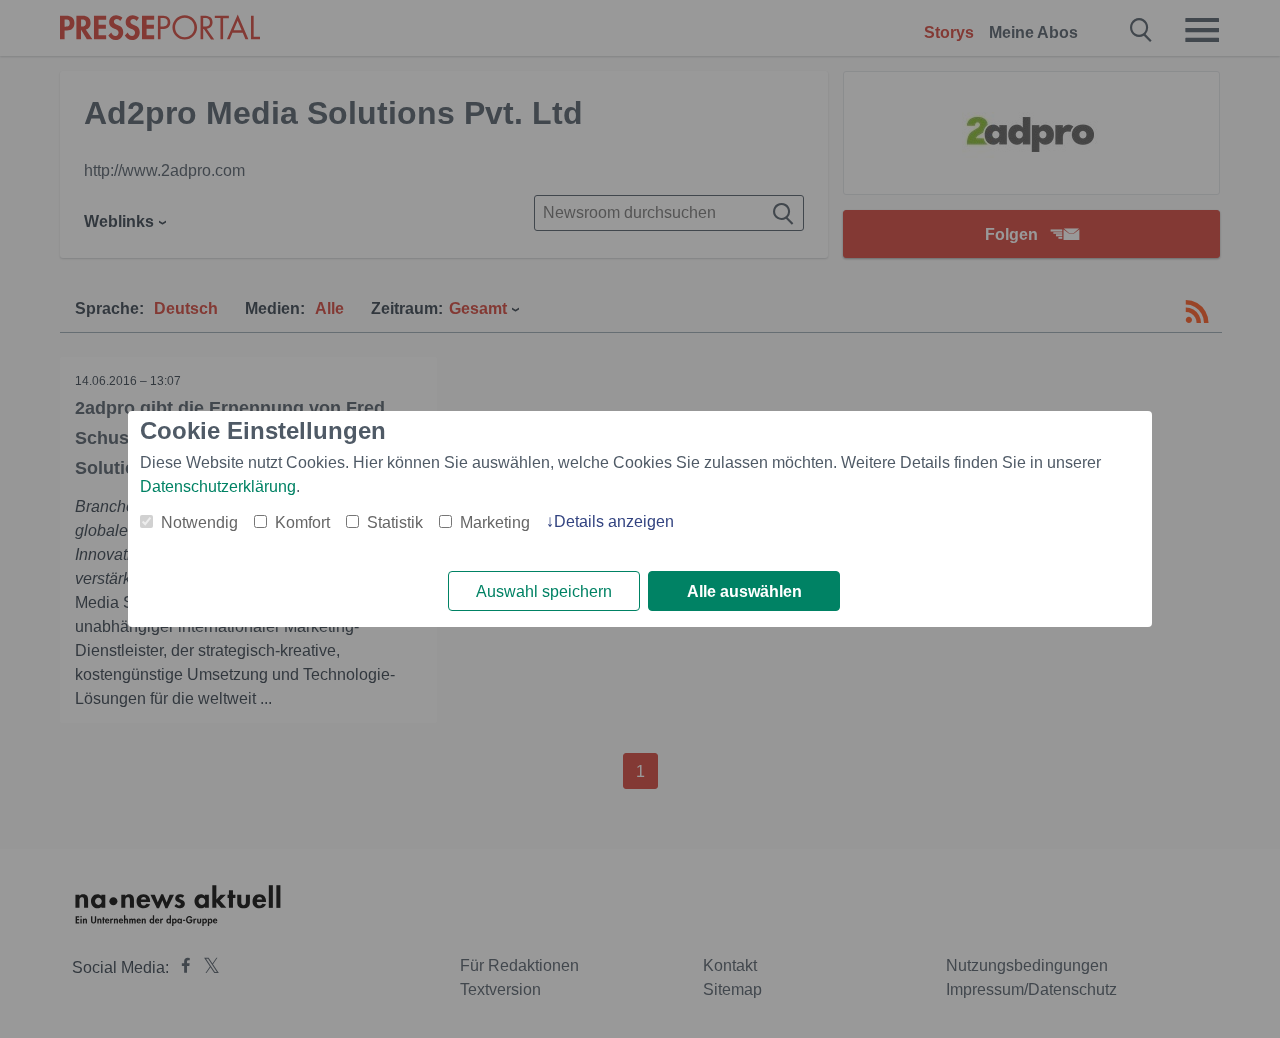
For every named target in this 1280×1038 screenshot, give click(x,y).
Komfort (302, 522)
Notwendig (199, 522)
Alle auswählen (744, 591)
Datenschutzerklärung (218, 486)
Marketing (495, 522)
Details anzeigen (614, 521)
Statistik (395, 522)
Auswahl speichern (544, 591)
